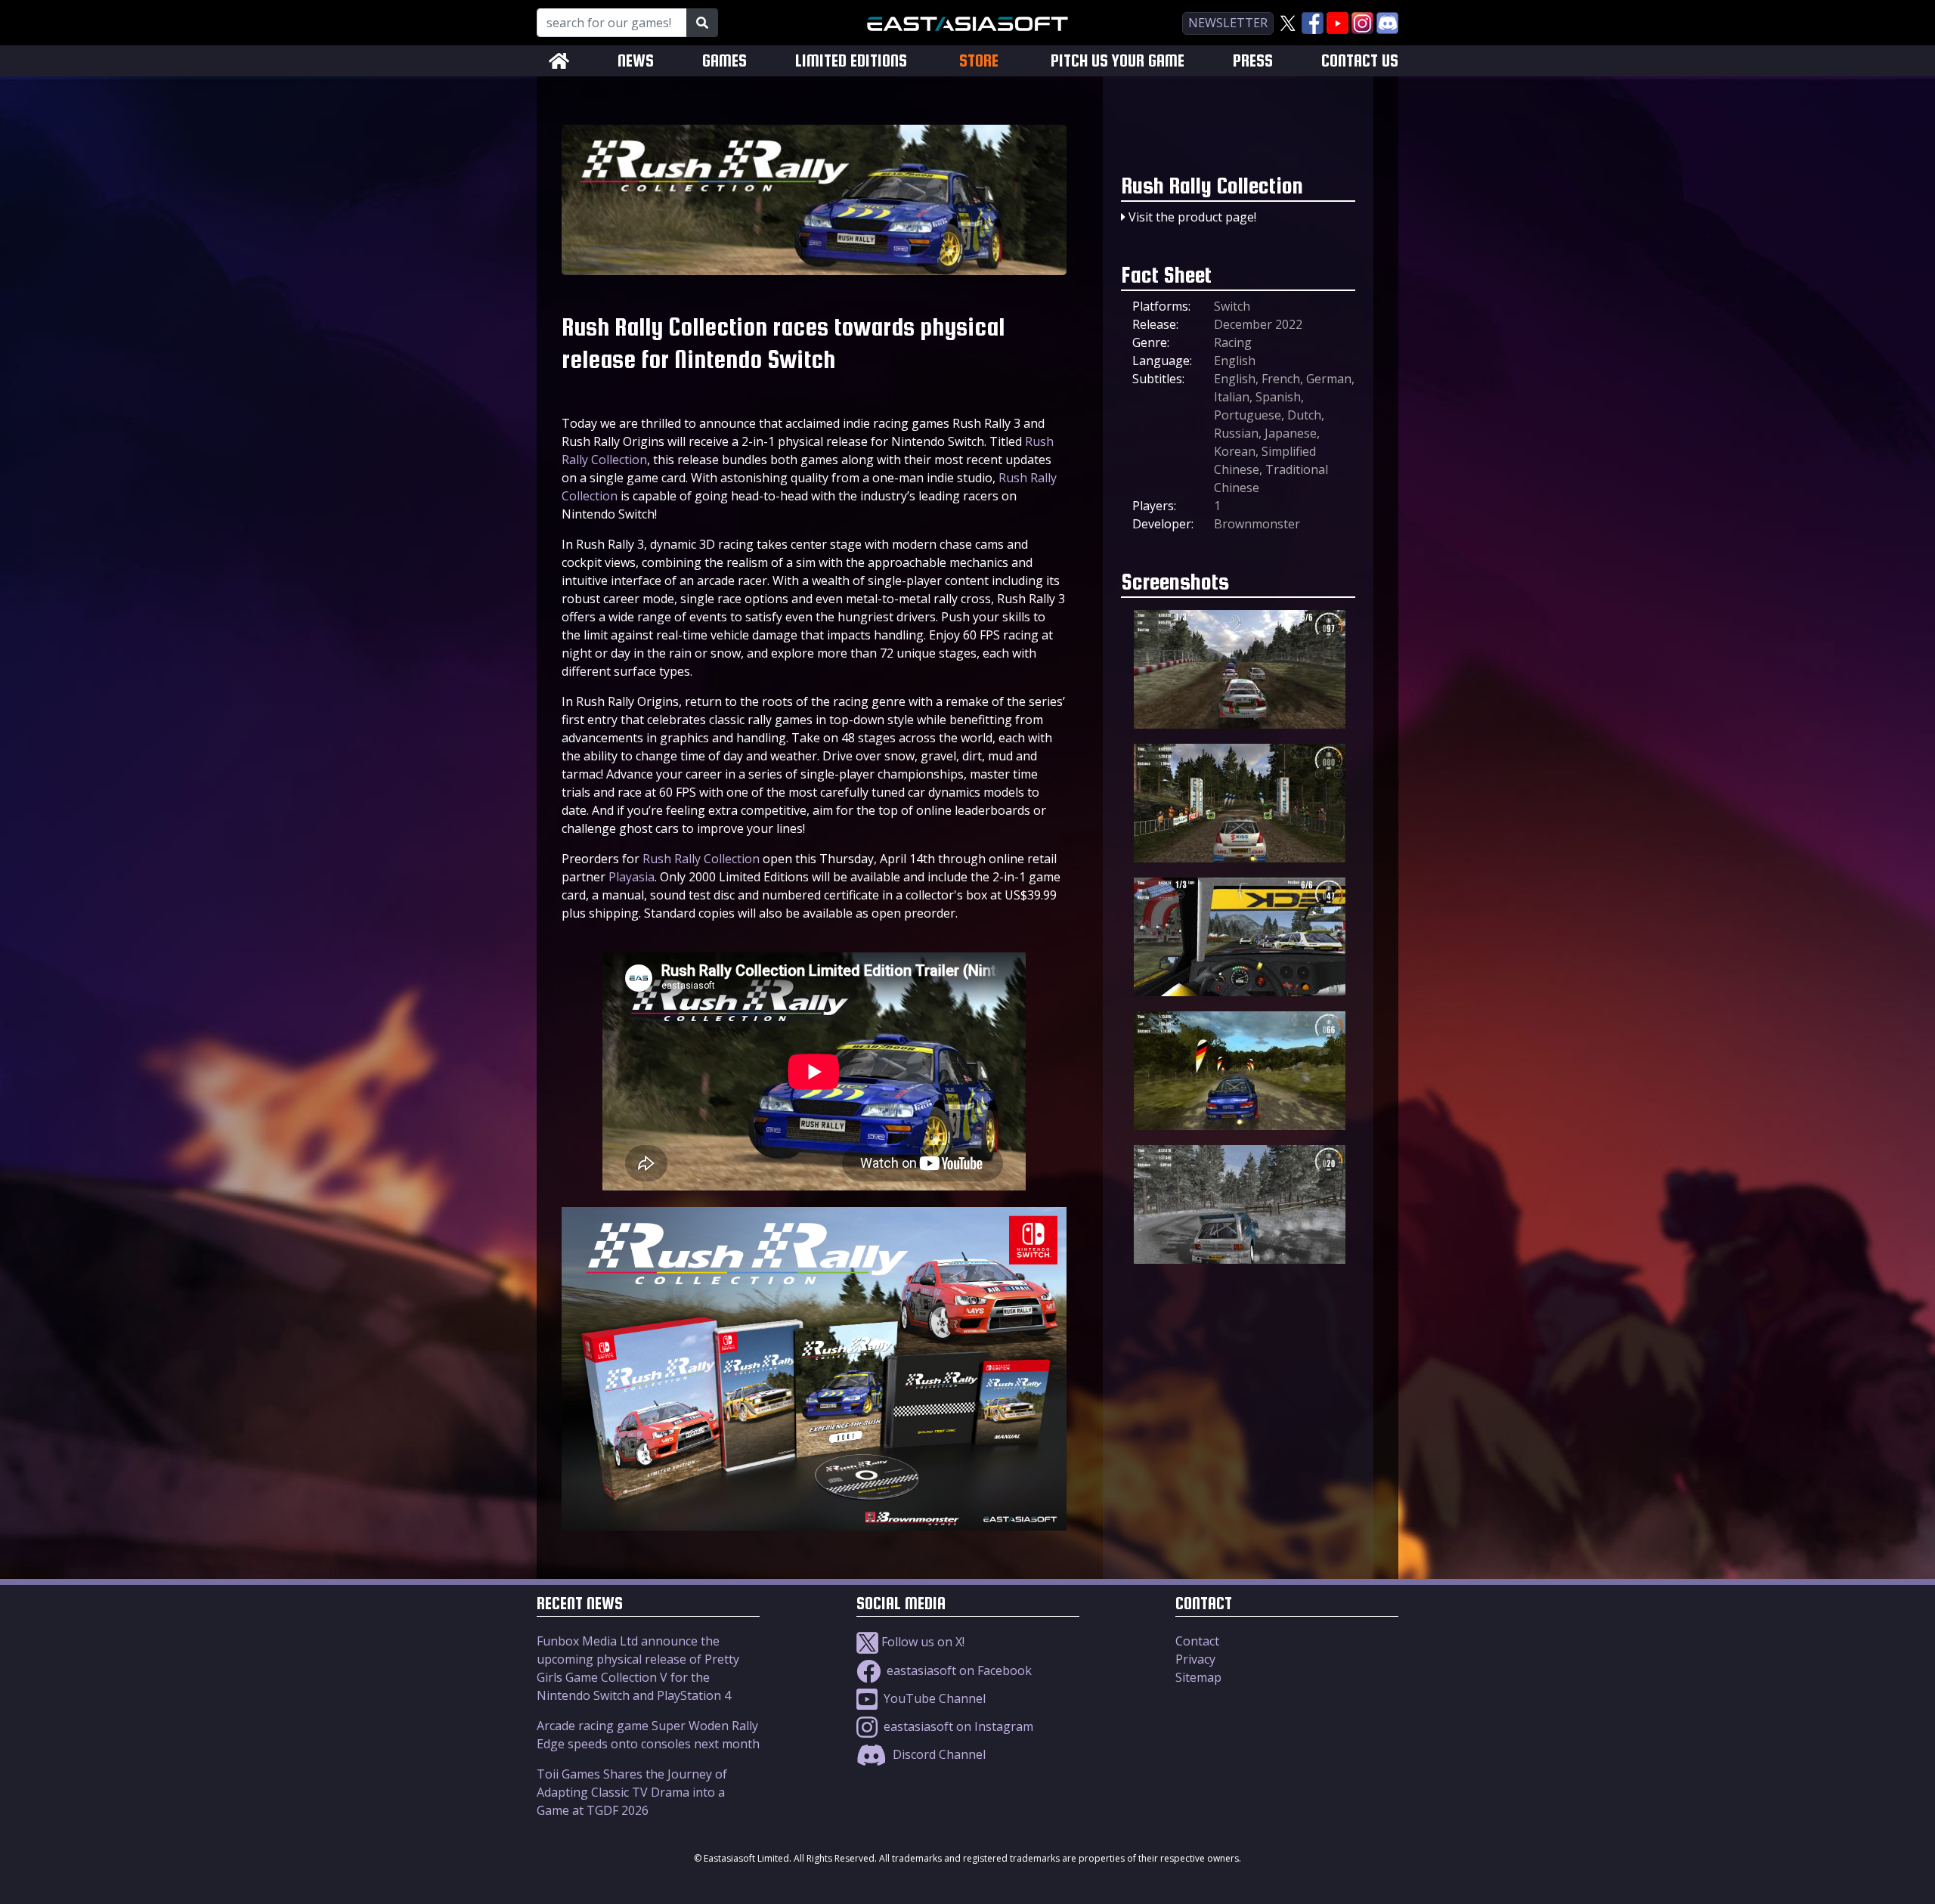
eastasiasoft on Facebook (958, 1670)
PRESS (1253, 61)
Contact (1197, 1641)
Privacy (1195, 1659)
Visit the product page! (1192, 217)
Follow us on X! (921, 1642)
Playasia (632, 877)
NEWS (636, 61)
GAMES (724, 61)
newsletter (1228, 23)
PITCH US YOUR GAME (1118, 61)
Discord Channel (938, 1754)
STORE (979, 60)
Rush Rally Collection (701, 859)
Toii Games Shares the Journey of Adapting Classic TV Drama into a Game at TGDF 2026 (632, 1792)
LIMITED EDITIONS (851, 61)
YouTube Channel (933, 1698)
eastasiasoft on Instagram (957, 1726)
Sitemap (1198, 1677)
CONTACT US (1360, 61)
